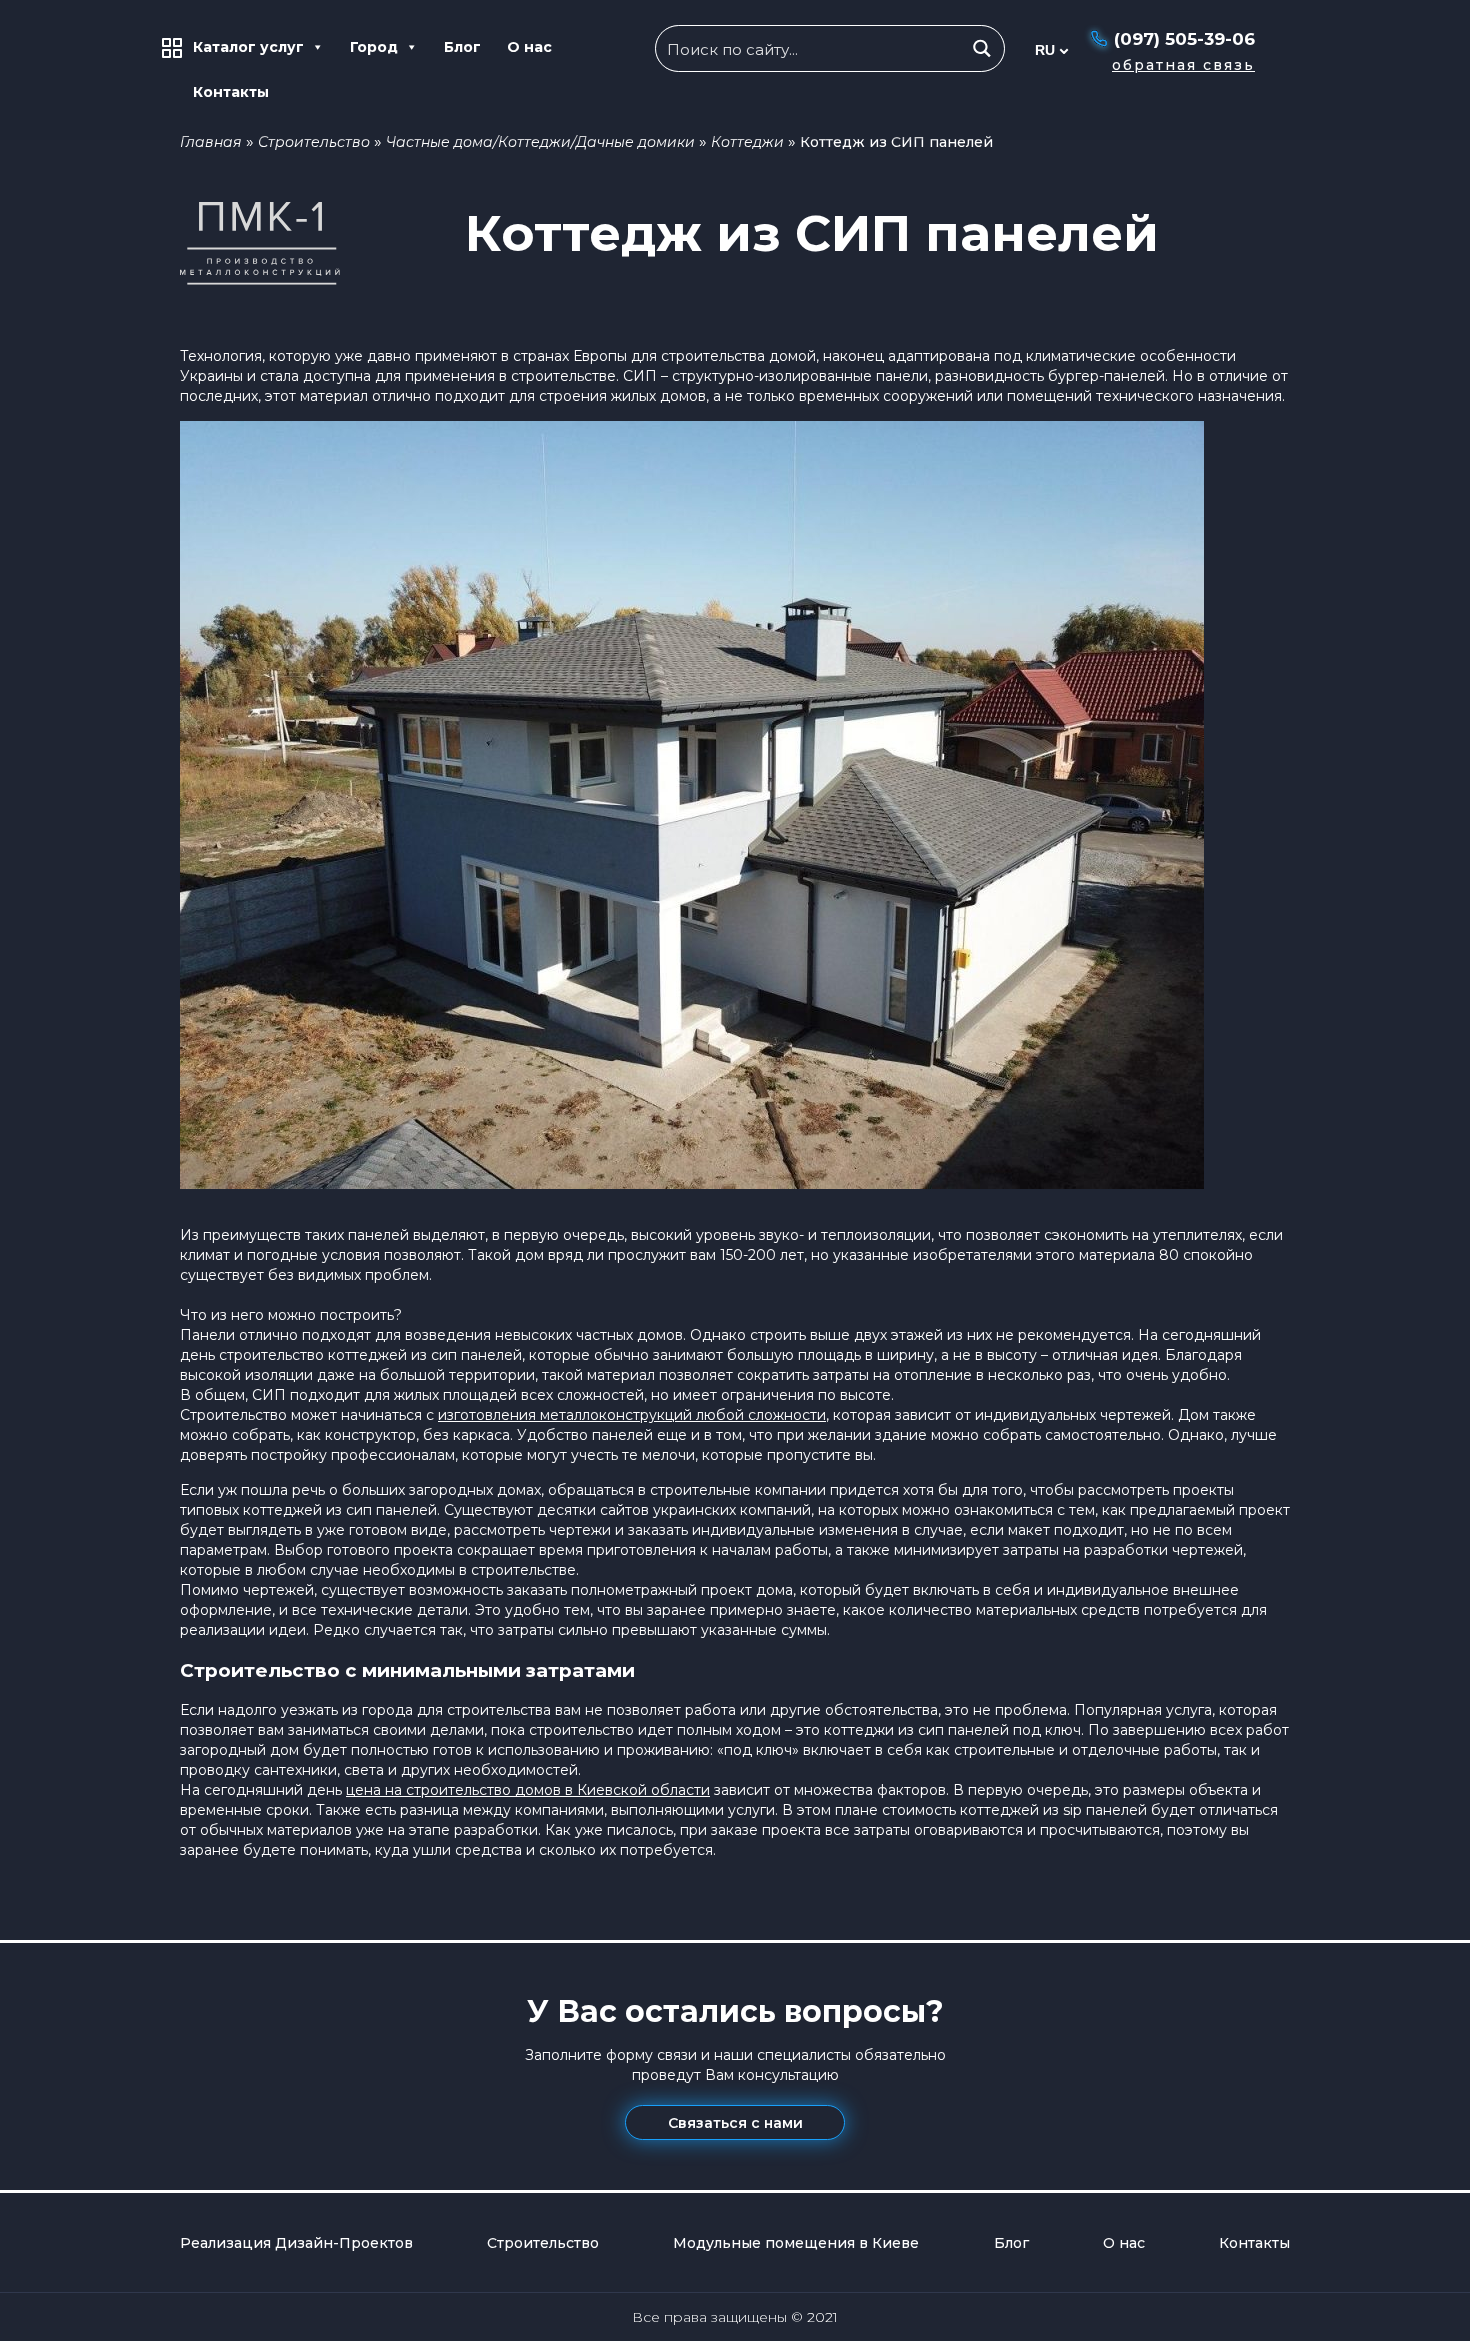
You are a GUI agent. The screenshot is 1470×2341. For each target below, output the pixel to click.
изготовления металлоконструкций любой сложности (632, 1415)
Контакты (231, 92)
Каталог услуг (248, 47)
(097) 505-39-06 (1184, 39)
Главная (211, 142)
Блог (462, 47)
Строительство (314, 142)
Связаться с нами (735, 2123)
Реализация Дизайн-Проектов (296, 2243)
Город (374, 47)
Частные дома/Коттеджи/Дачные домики (540, 142)
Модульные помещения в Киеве (796, 2243)
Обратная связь (1183, 65)
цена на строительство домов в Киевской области (528, 1790)
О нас (529, 47)
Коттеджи (747, 142)
